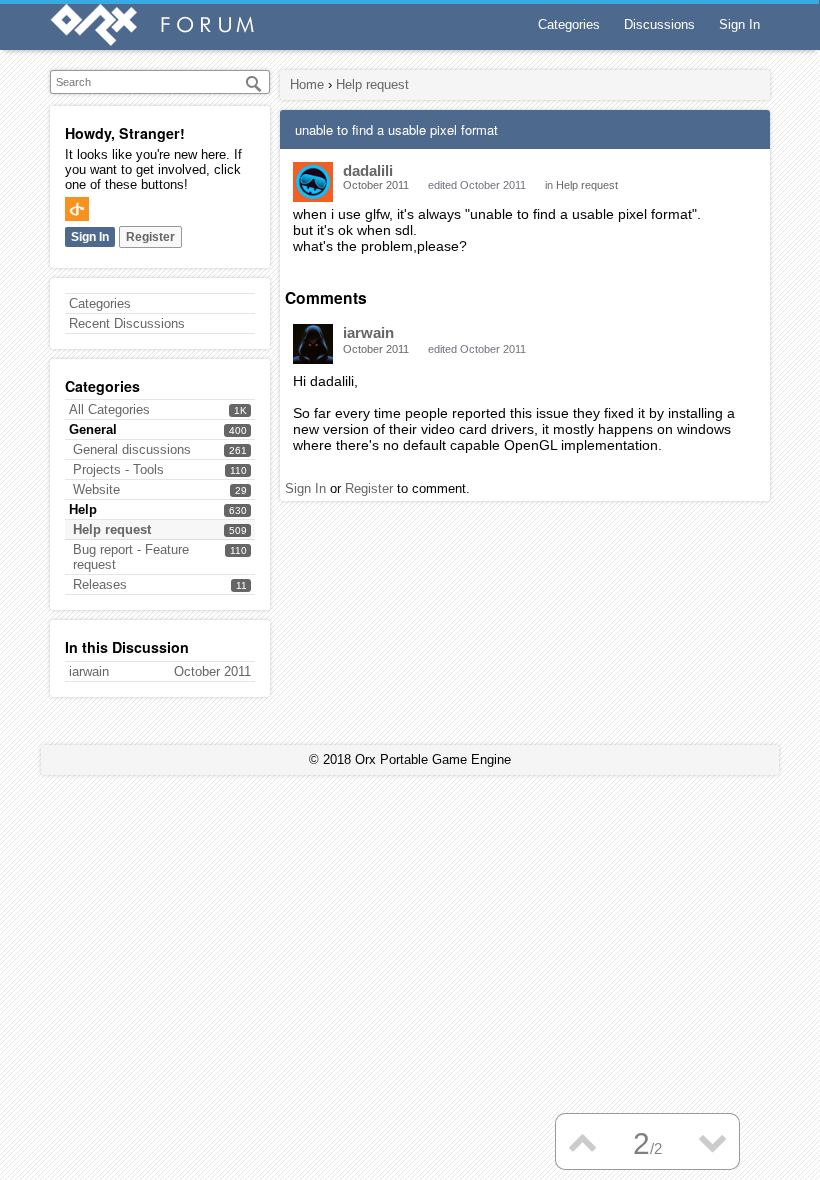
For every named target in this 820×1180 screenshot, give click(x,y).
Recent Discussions (127, 323)
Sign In (739, 24)
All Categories (109, 409)
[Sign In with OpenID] (77, 209)
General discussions (132, 449)
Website (96, 489)
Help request (112, 529)
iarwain (368, 332)
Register (150, 237)
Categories (569, 24)
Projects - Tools (118, 469)
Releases (100, 584)
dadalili (368, 170)
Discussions (659, 24)
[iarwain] (313, 344)
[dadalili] (313, 182)
